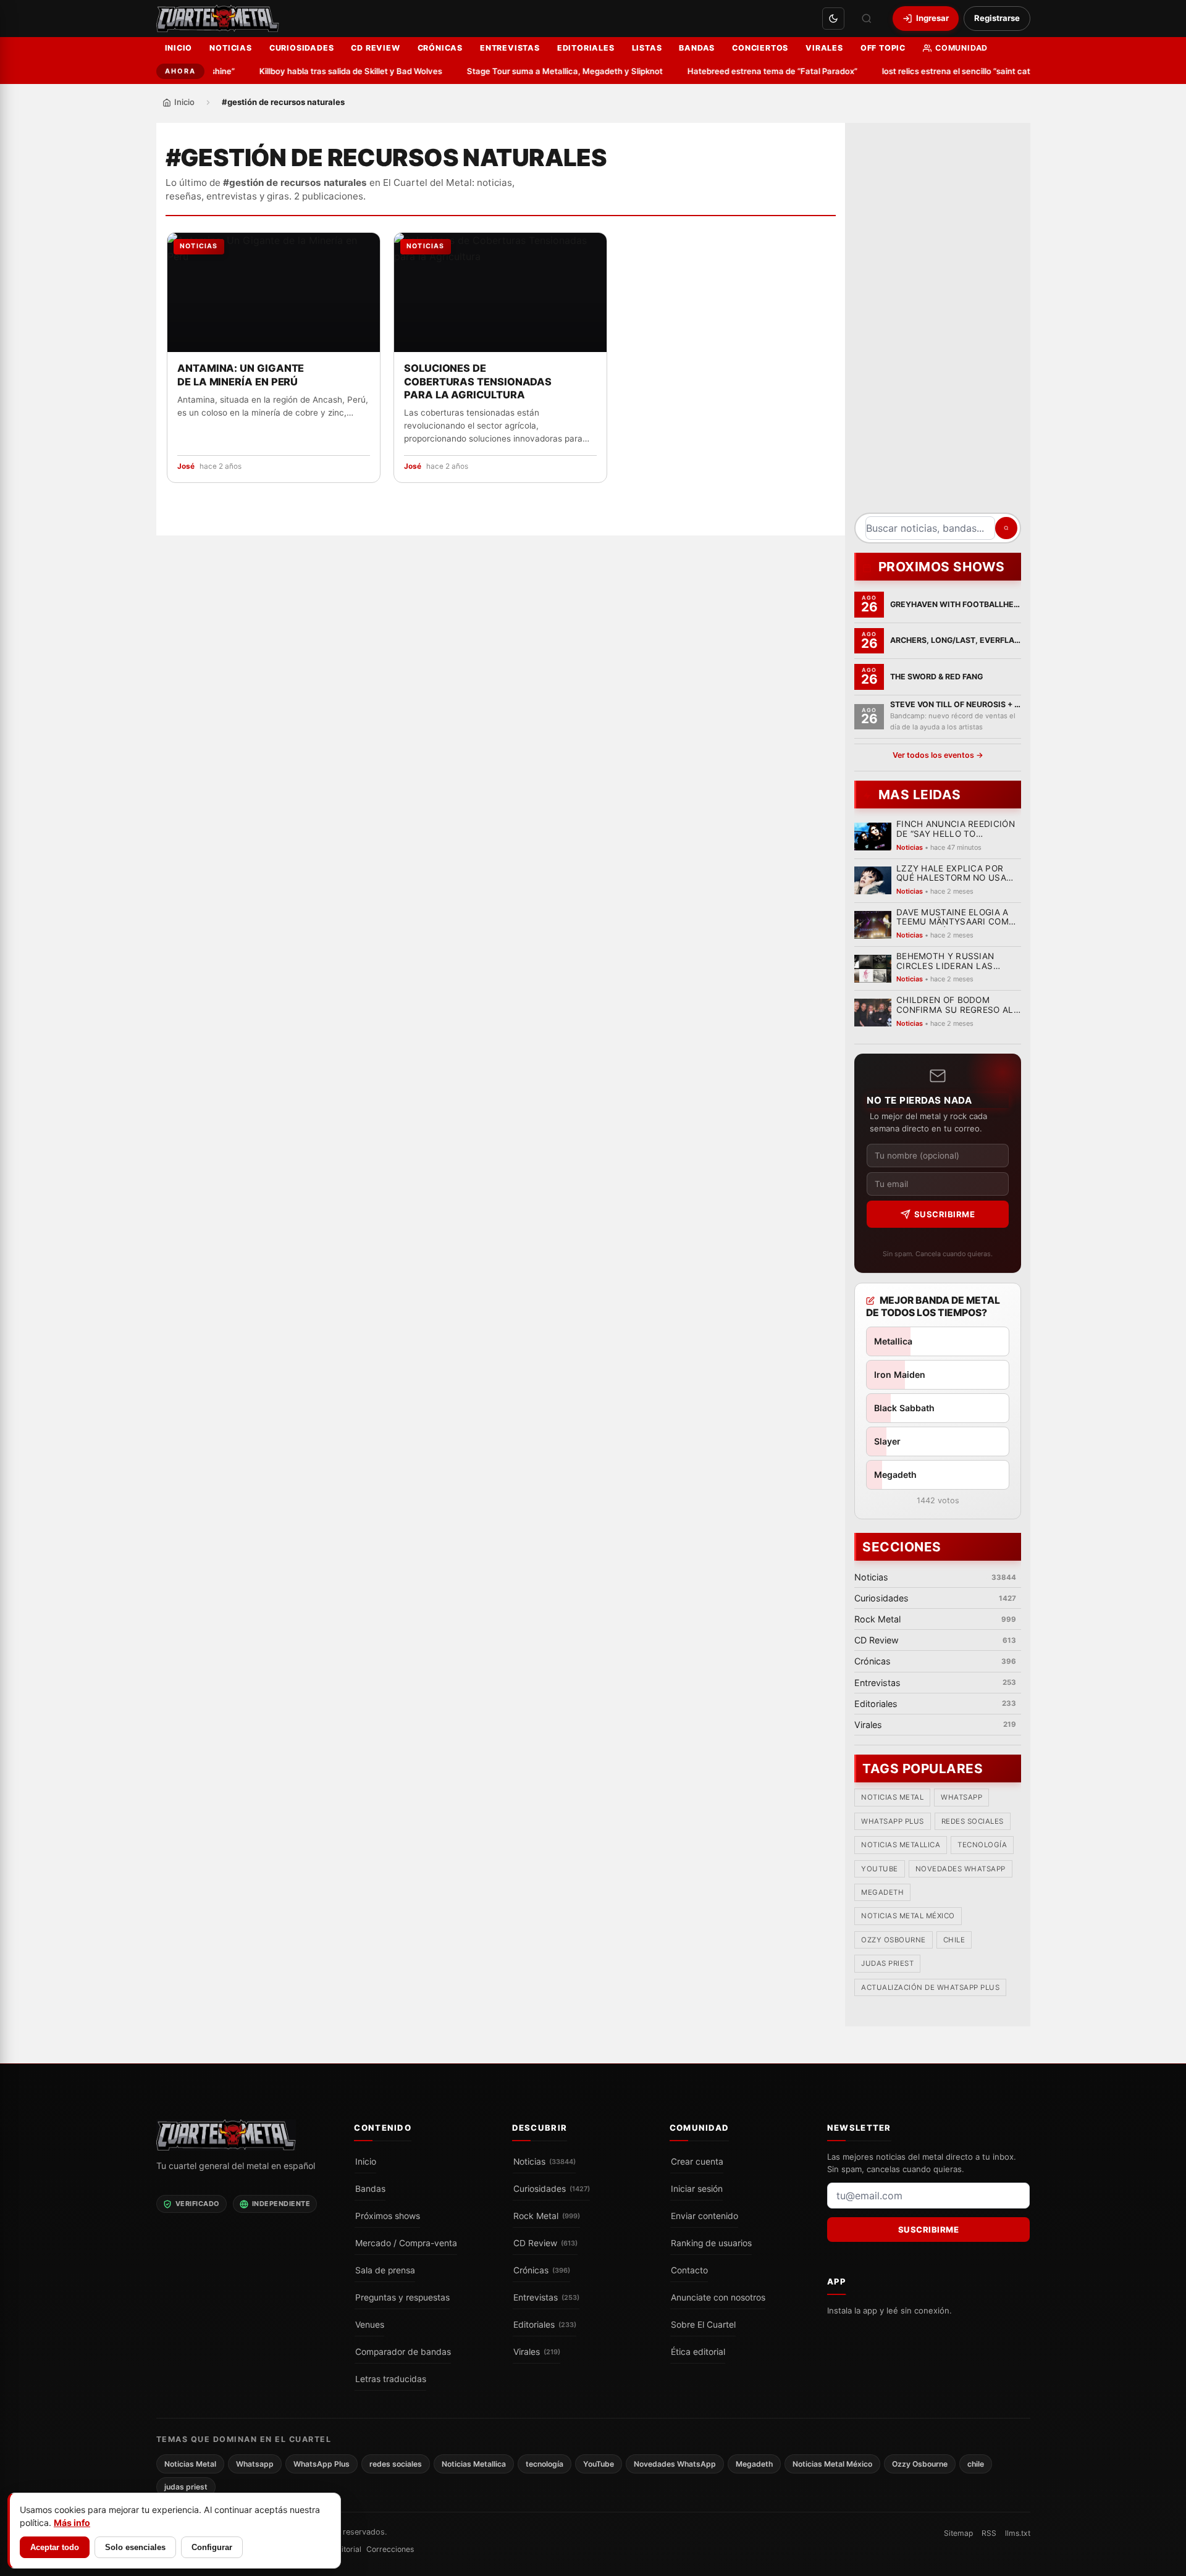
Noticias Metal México (908, 1916)
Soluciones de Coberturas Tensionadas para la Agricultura (478, 382)
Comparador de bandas (403, 2352)
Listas (647, 48)
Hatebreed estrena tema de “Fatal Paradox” (737, 71)
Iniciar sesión (697, 2189)
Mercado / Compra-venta (406, 2243)
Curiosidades (302, 48)
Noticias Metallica (901, 1845)
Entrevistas (510, 48)
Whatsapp (961, 1797)
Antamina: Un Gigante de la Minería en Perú (241, 375)
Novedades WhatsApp (960, 1869)
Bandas (697, 48)
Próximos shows (388, 2216)
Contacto (689, 2270)
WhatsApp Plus (893, 1821)
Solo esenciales (135, 2547)
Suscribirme (944, 1214)
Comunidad (961, 48)
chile (954, 1940)
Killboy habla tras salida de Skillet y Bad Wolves (316, 71)
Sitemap (958, 2533)
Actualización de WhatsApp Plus (930, 1987)
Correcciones (390, 2549)
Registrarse (997, 18)
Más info (72, 2523)
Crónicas (440, 48)
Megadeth (882, 1892)
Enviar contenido (704, 2216)
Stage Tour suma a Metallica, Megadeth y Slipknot (530, 71)
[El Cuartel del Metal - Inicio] (218, 19)
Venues (370, 2325)
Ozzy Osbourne (894, 1940)
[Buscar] (867, 19)
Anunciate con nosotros (718, 2297)
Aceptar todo (55, 2547)
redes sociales (972, 1821)
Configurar (212, 2547)
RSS (989, 2533)
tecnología (982, 1845)
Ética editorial (698, 2352)
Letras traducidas (391, 2379)
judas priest (887, 1963)
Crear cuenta (697, 2162)
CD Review (375, 48)
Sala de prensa (385, 2270)
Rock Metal (547, 2216)
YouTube (880, 1869)
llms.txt (1018, 2533)
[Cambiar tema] (833, 19)
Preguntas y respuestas (402, 2297)
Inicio (179, 48)
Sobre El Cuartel (703, 2325)
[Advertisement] (938, 322)
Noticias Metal (892, 1797)
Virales (824, 48)
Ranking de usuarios (711, 2243)
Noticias (230, 48)
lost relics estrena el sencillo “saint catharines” (937, 71)
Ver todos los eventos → (937, 755)
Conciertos (760, 48)
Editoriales (586, 48)
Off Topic (883, 48)
